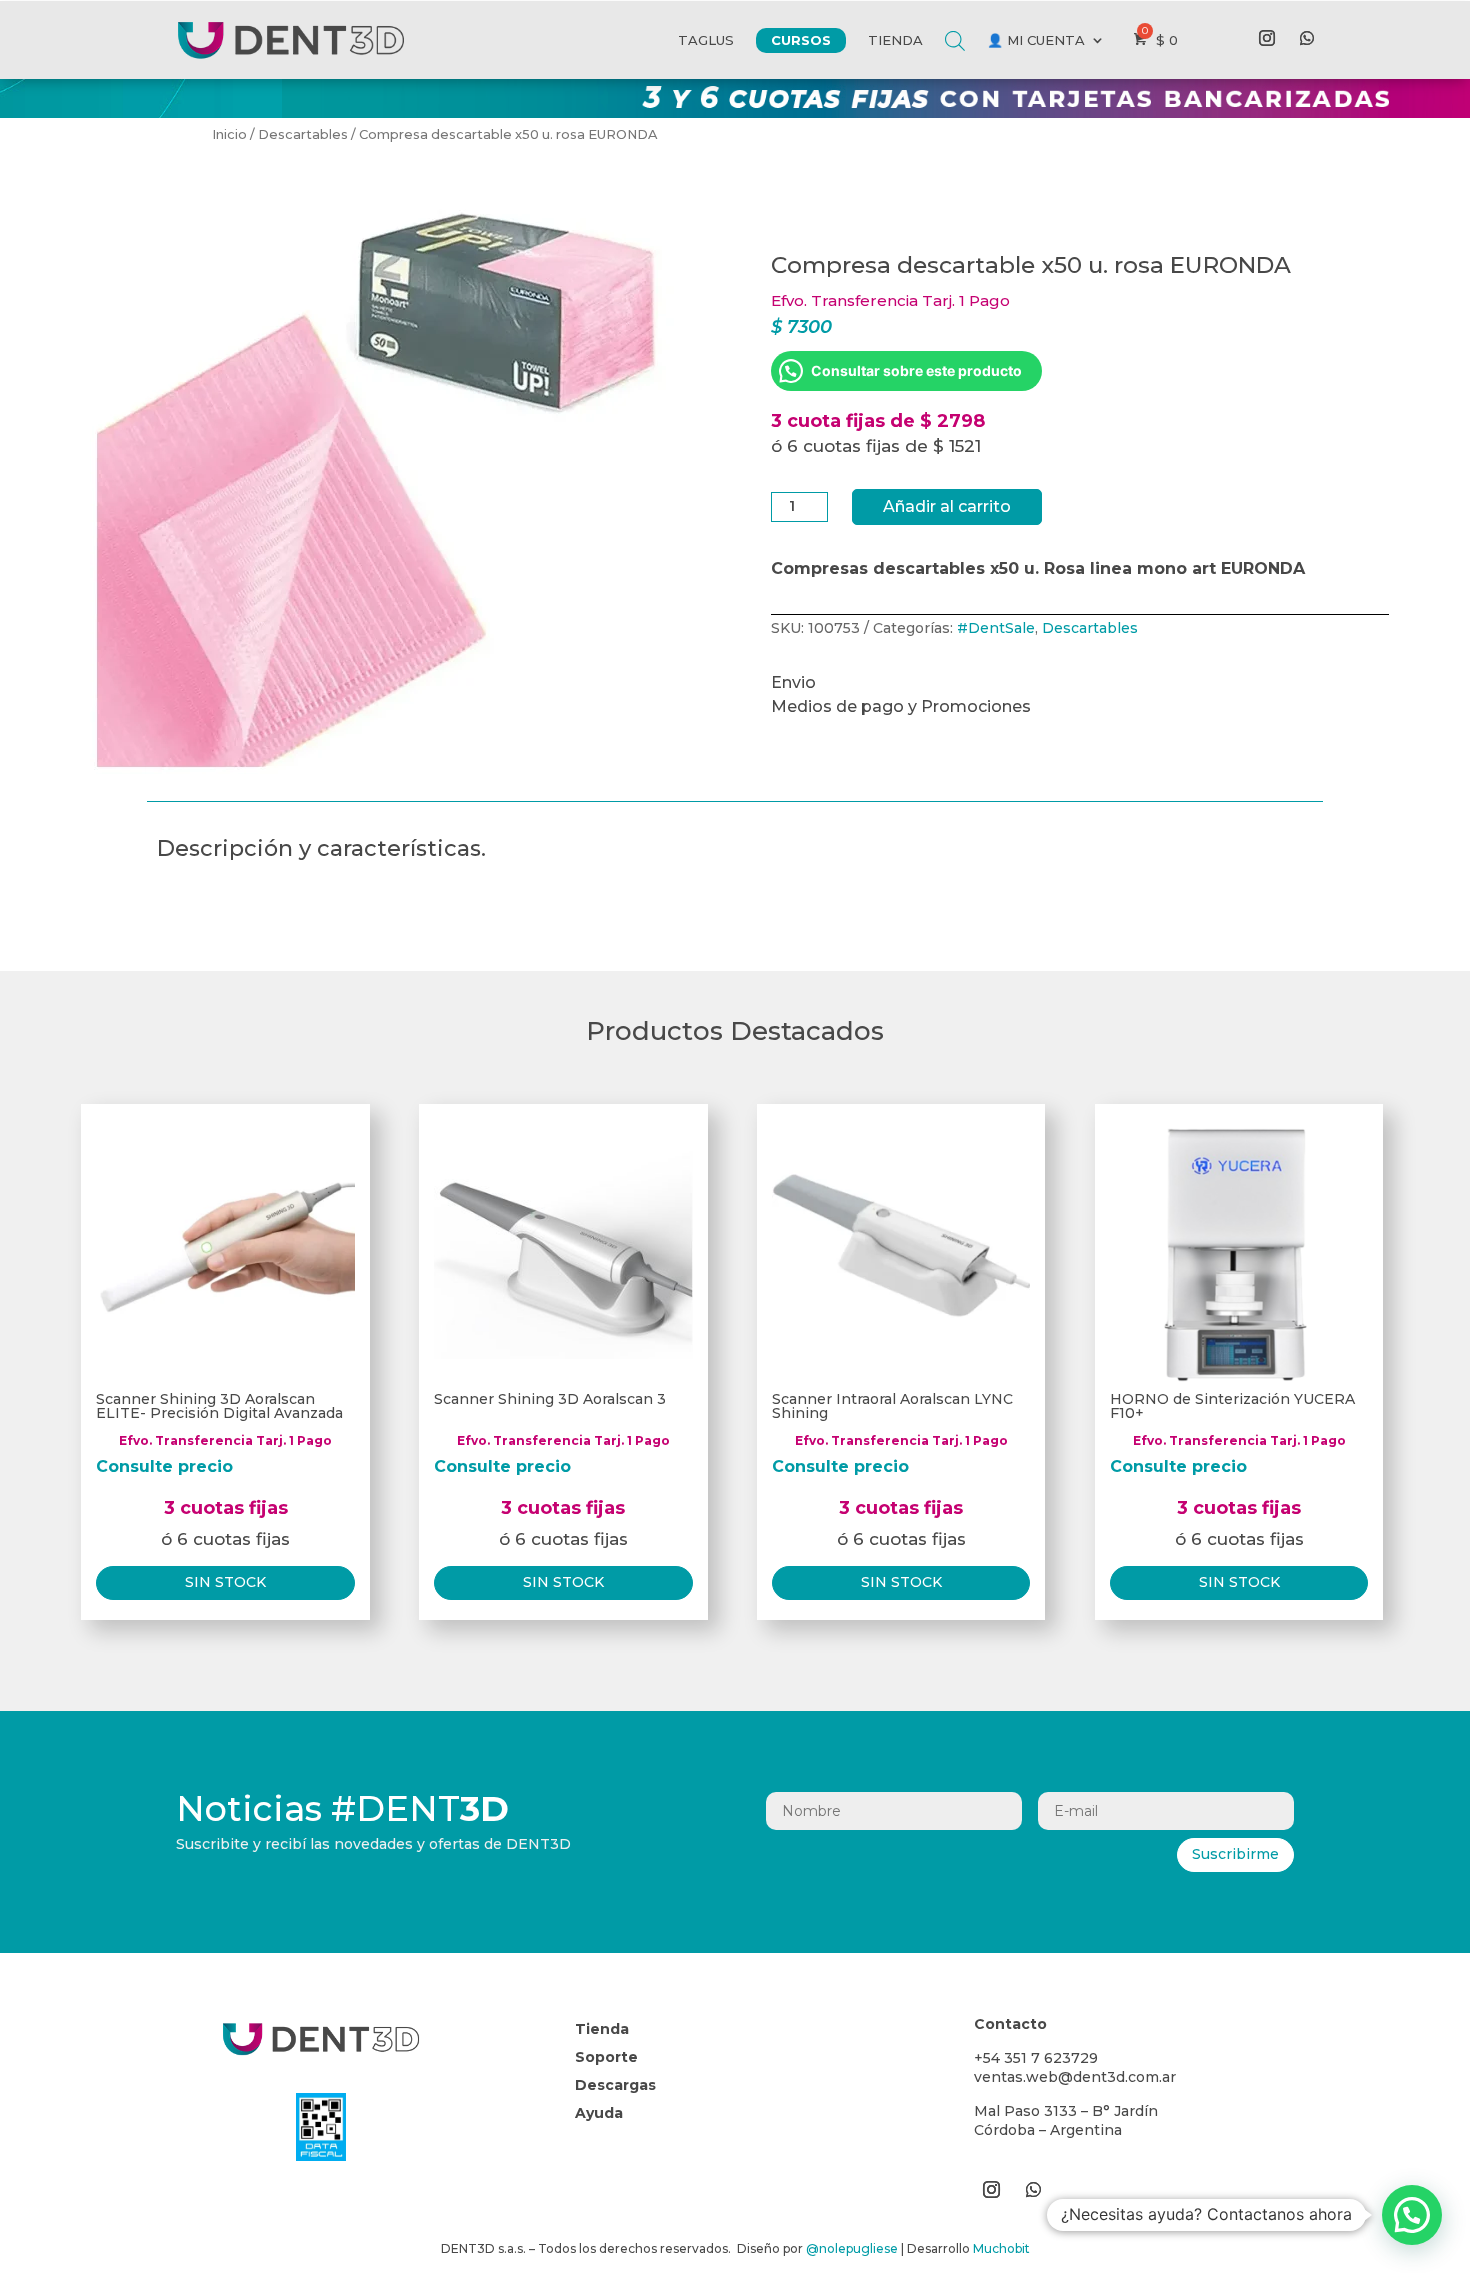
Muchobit (1001, 2248)
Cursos (801, 40)
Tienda (895, 40)
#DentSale (996, 628)
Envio (793, 682)
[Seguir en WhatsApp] (1307, 38)
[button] (1412, 2215)
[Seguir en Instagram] (1267, 38)
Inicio (229, 134)
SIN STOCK (225, 1582)
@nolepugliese (852, 2248)
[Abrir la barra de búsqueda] (955, 25)
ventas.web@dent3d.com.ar (1075, 2077)
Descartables (303, 134)
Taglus (706, 40)
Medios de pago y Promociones (901, 706)
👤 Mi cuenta (1036, 40)
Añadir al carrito (947, 506)
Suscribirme (1235, 1854)
